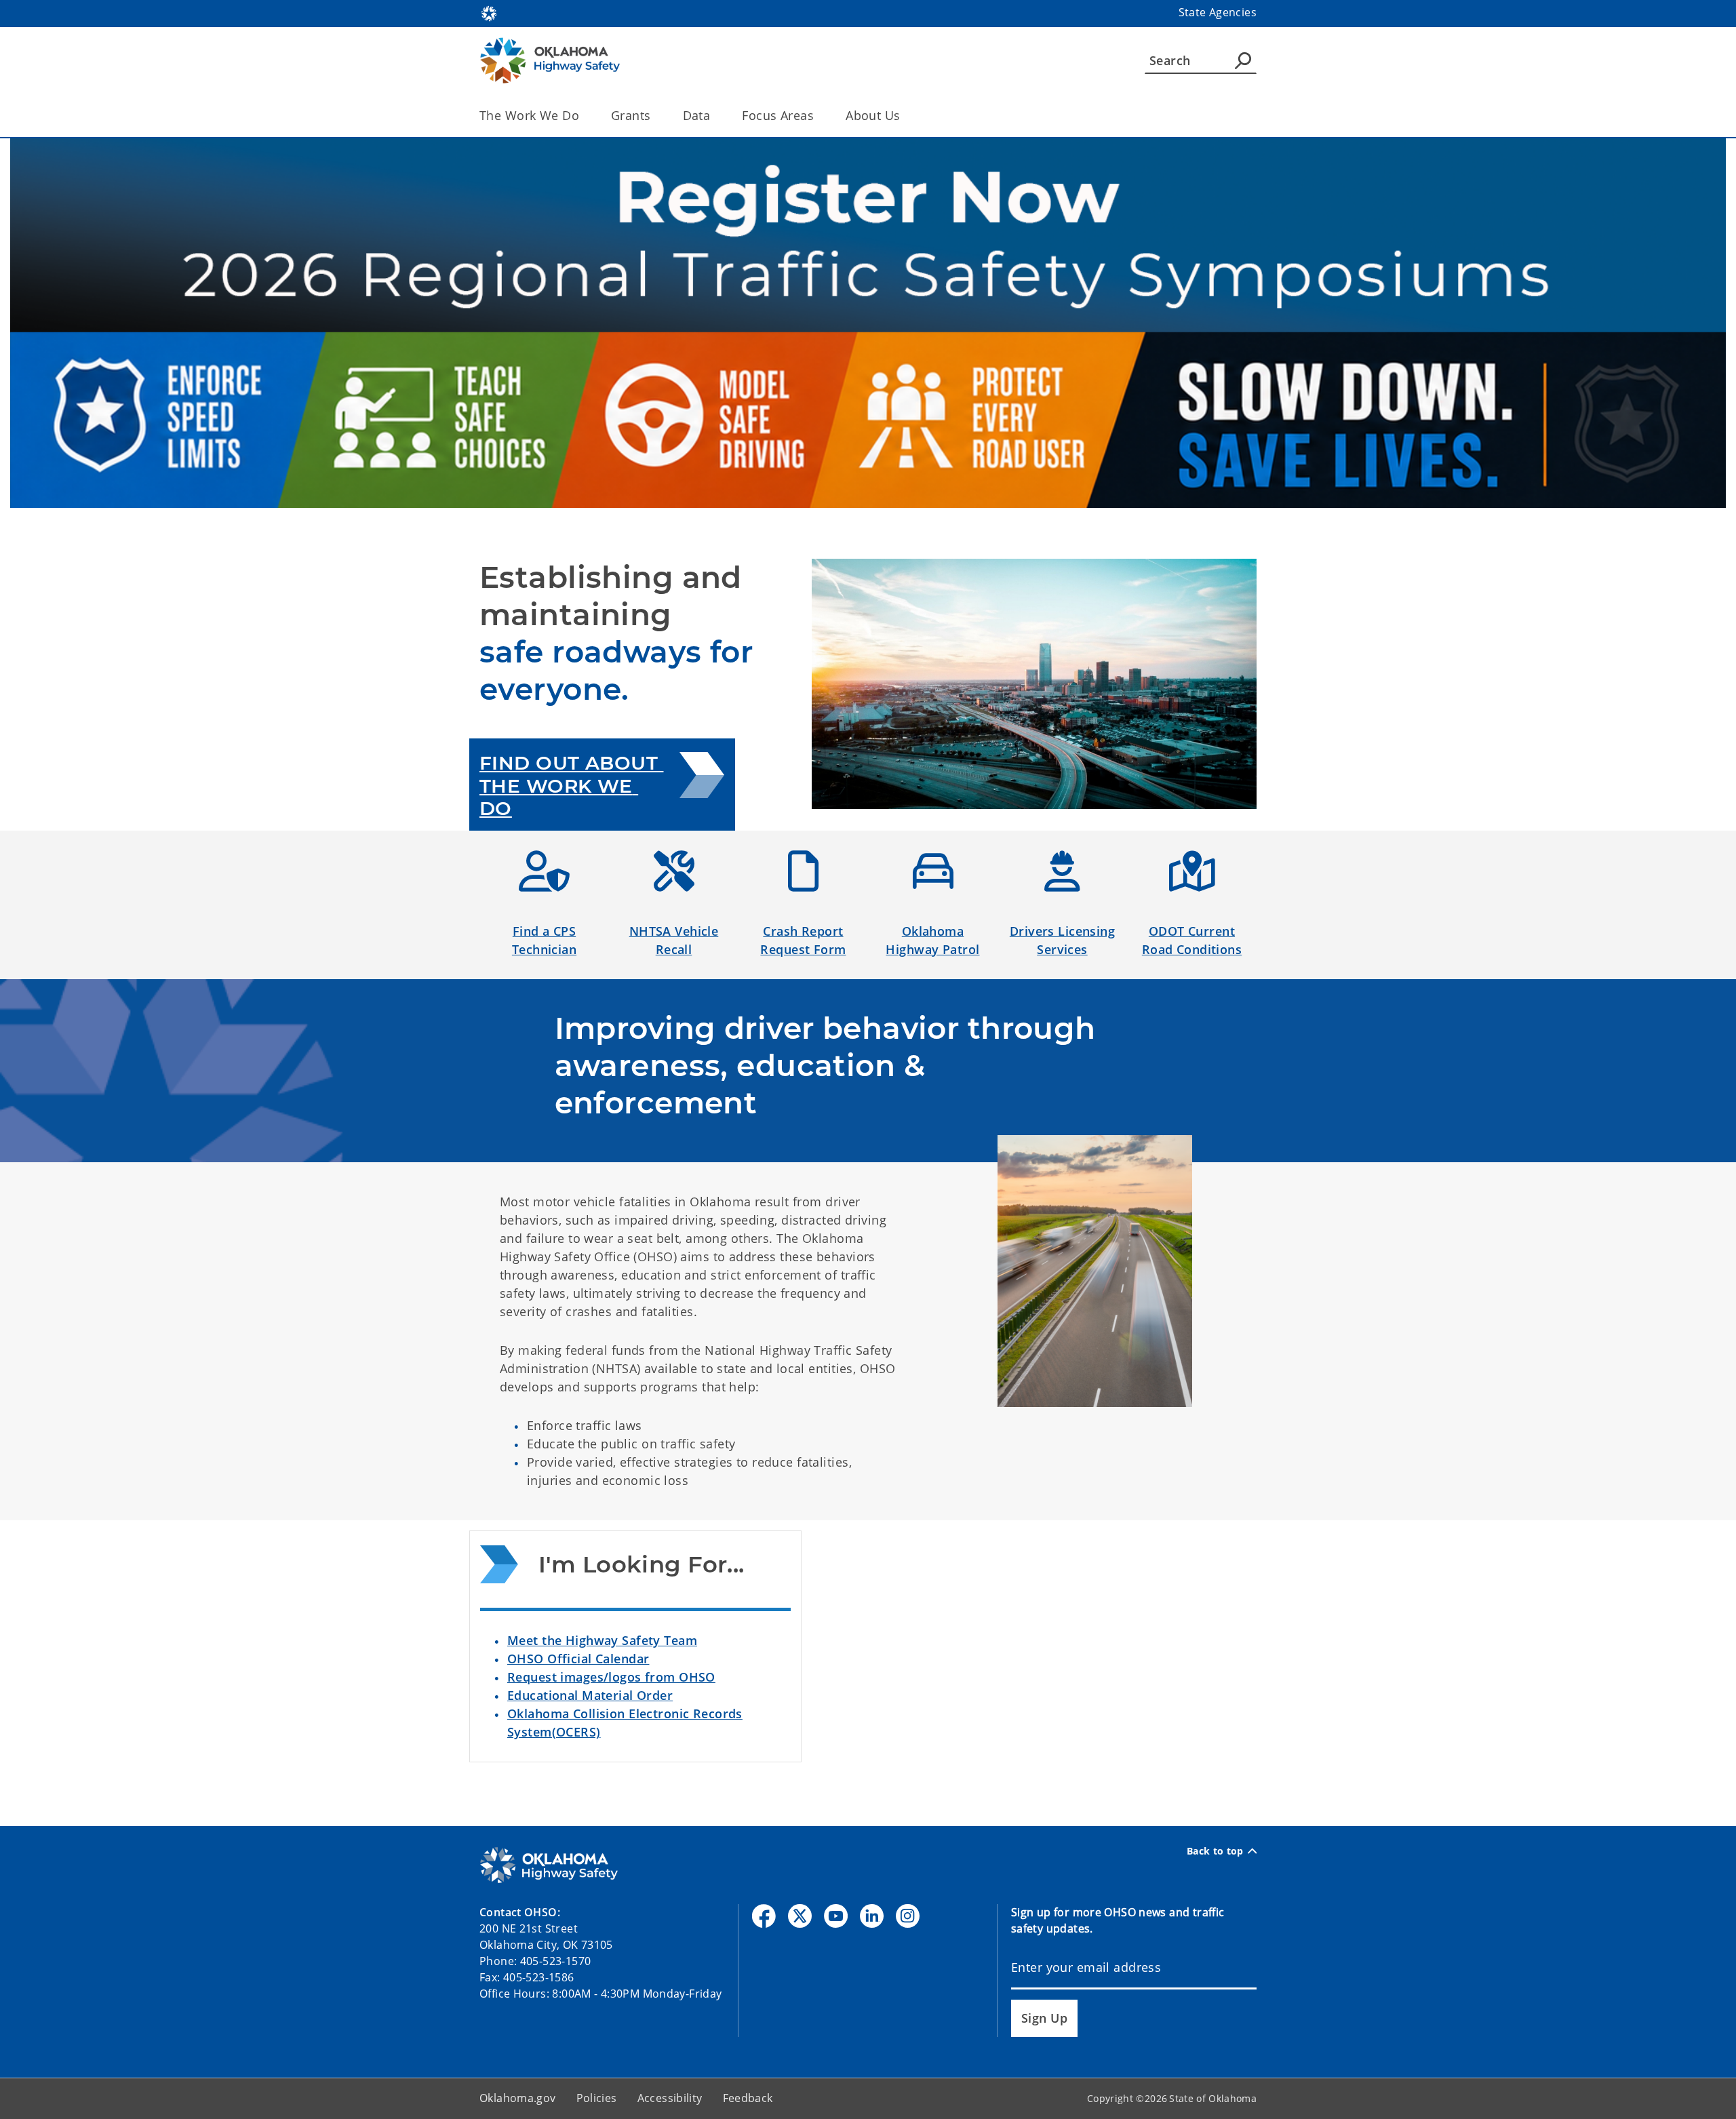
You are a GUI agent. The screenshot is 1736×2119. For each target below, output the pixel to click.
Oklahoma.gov (518, 2098)
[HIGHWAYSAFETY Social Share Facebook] (764, 1916)
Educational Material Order (590, 1695)
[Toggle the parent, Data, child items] (714, 116)
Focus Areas (778, 115)
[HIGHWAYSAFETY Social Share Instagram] (908, 1916)
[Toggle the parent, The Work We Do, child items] (584, 116)
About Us (873, 115)
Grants (631, 115)
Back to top (1215, 1851)
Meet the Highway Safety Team (602, 1640)
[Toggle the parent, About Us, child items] (905, 116)
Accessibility (670, 2098)
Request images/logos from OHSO (611, 1677)
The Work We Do (529, 115)
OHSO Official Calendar (578, 1659)
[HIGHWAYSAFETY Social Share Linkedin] (872, 1916)
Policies (597, 2098)
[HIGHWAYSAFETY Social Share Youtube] (836, 1916)
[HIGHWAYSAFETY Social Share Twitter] (800, 1916)
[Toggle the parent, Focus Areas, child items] (818, 116)
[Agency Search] (1243, 60)
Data (697, 115)
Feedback (748, 2098)
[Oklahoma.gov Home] (489, 12)
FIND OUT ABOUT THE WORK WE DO (571, 786)
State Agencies (1218, 12)
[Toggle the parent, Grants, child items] (655, 116)
